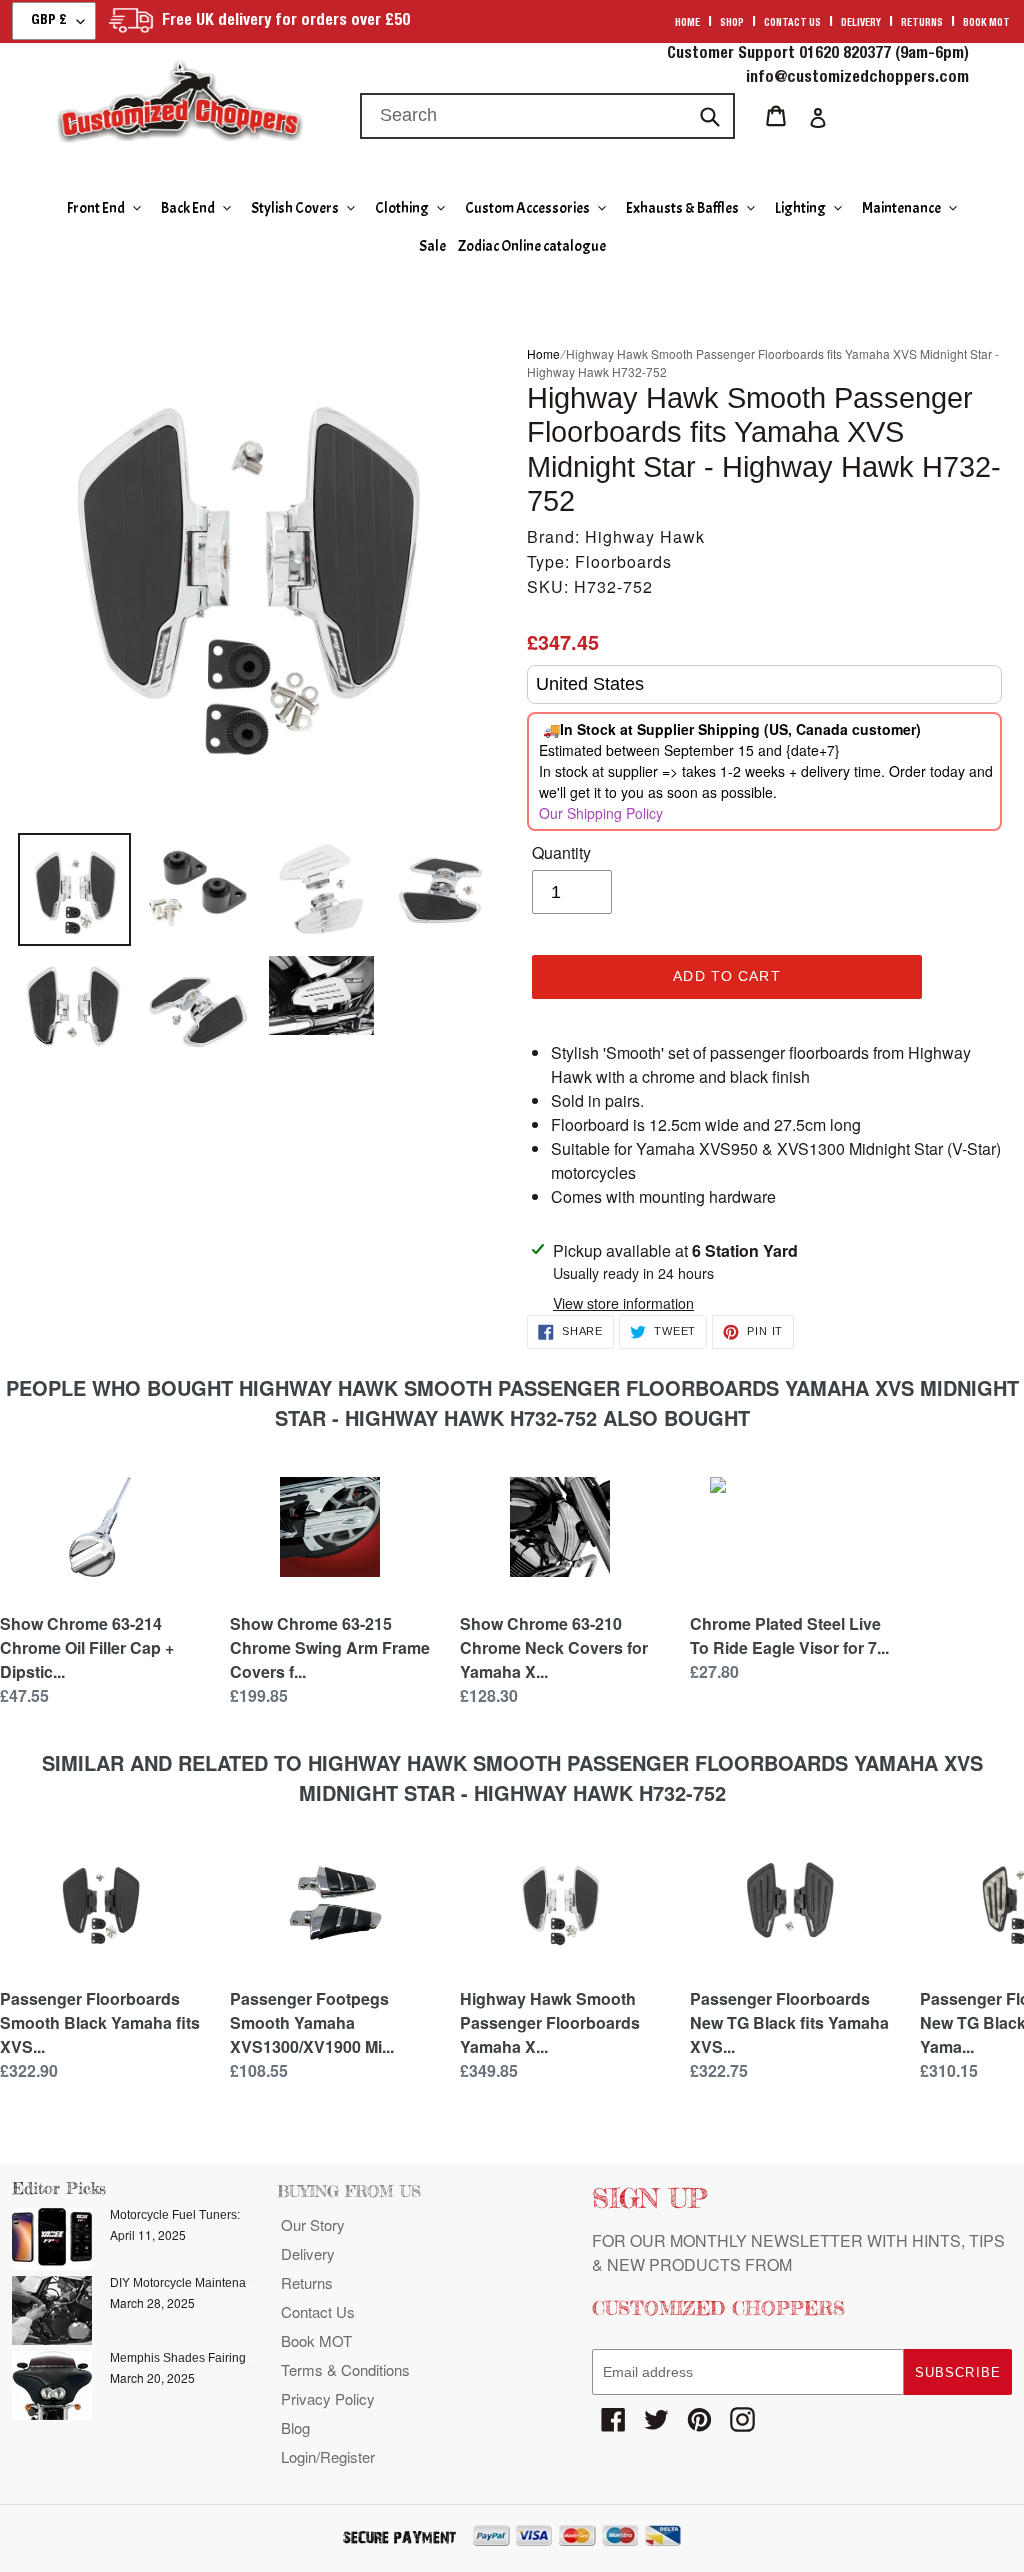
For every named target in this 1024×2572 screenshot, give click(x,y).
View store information (623, 1303)
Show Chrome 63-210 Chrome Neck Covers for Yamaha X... (554, 1647)
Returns (922, 24)
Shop (732, 24)
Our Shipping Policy (601, 813)
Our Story (313, 2224)
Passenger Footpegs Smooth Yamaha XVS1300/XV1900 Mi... (312, 2022)
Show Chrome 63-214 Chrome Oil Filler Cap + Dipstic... (87, 1647)
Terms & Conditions (345, 2369)
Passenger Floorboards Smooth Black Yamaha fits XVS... (100, 2022)
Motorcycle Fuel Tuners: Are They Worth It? (226, 2215)
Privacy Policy (328, 2398)
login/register (328, 2456)
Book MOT (986, 24)
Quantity (561, 852)
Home (687, 24)
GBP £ (49, 21)
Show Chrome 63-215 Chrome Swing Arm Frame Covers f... (330, 1647)
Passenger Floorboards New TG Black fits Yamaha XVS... (789, 2022)
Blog (295, 2427)
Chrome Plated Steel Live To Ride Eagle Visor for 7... (789, 1635)
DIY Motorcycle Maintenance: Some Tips (220, 2283)
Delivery (861, 24)
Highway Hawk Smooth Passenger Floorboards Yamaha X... (550, 2022)
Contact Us (318, 2311)
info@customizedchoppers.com (857, 79)
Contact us (792, 24)
